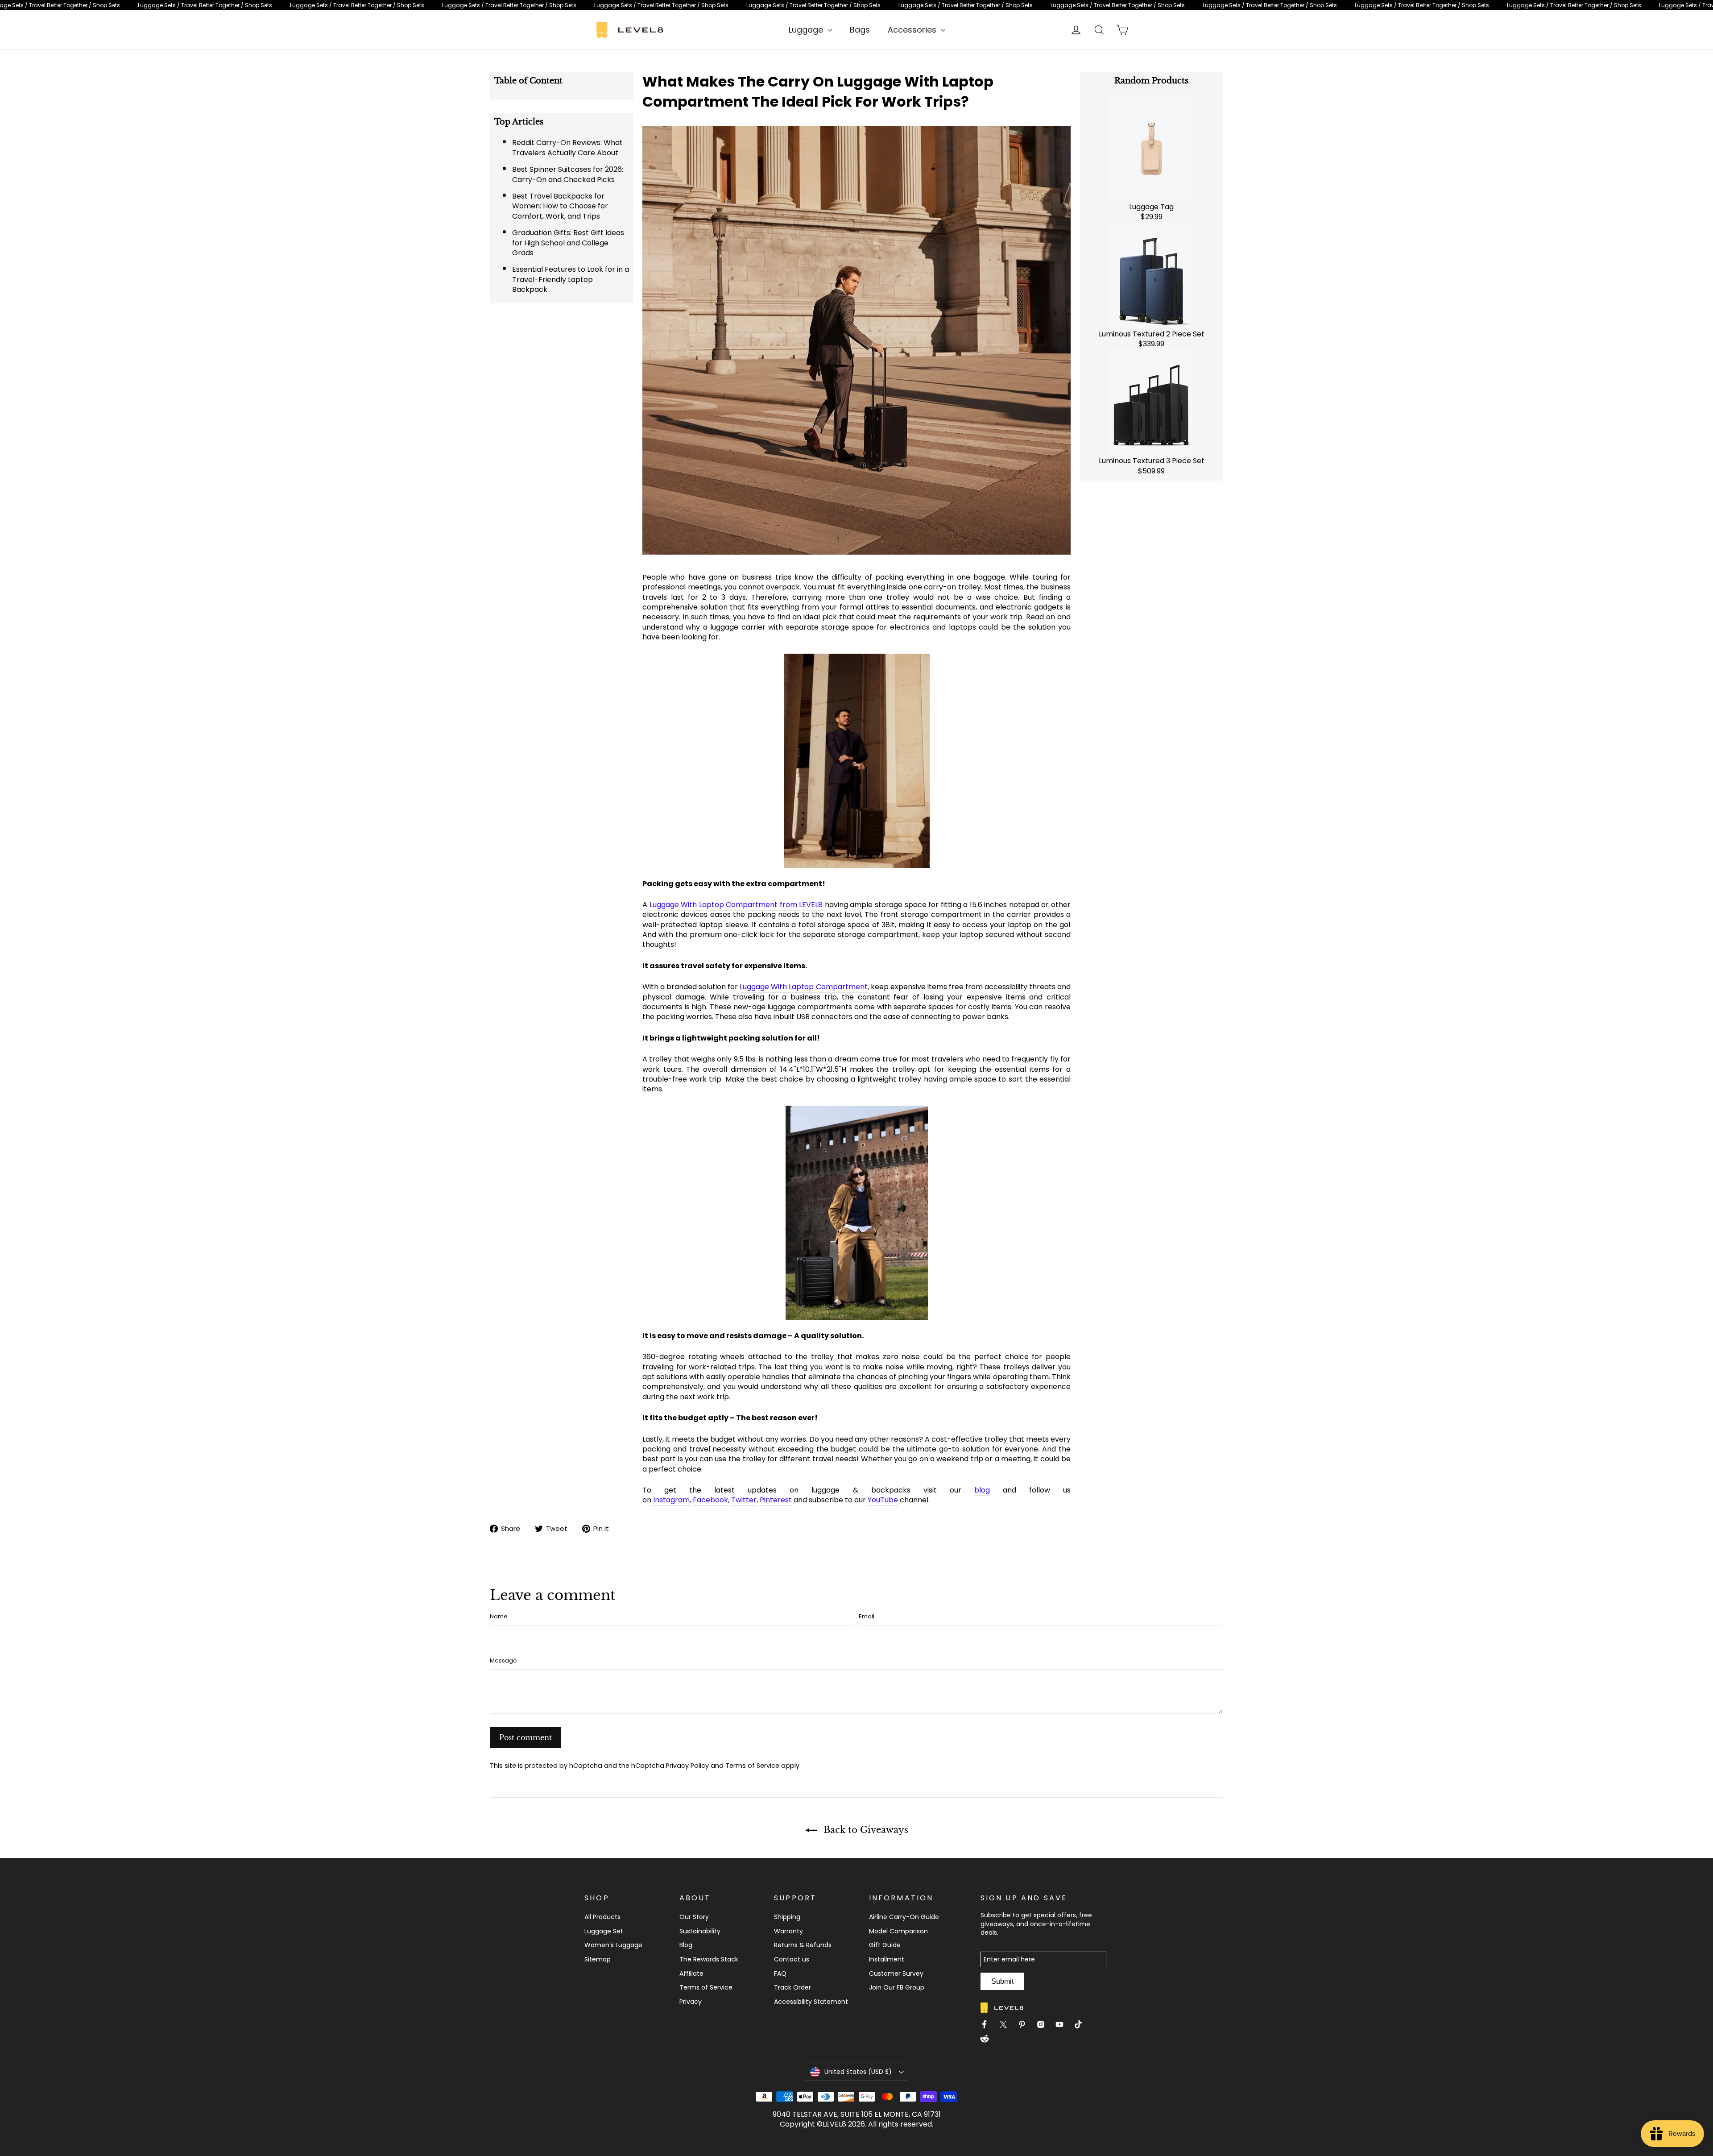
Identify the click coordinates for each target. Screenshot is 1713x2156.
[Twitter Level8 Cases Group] (1007, 2026)
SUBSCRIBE (1057, 1138)
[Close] (1247, 941)
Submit (1002, 1981)
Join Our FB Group (897, 1987)
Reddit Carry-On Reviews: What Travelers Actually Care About (567, 147)
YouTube (883, 1500)
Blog (686, 1945)
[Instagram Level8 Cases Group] (1044, 2026)
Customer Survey (896, 1974)
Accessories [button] (913, 30)
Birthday (1016, 1050)
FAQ (780, 1974)
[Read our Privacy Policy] (1105, 1191)
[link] (856, 5)
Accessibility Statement (811, 2002)
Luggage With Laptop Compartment (803, 987)
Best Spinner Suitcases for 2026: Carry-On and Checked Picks (568, 174)
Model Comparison (898, 1931)
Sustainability (700, 1931)
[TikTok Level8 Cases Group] (1082, 2026)
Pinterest (776, 1500)
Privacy (691, 2002)
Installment (887, 1959)
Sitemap (598, 1959)
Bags (860, 30)
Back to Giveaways (865, 1830)
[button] (856, 2072)
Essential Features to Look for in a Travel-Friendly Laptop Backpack (571, 279)
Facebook (710, 1500)
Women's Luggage (613, 1945)
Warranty (788, 1931)
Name (499, 1617)
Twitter (744, 1500)
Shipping (787, 1917)
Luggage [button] (807, 30)
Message (503, 1661)
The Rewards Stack (709, 1959)
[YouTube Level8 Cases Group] (1063, 2026)
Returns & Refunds (803, 1945)
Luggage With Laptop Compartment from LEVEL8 (736, 905)
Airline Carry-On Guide (904, 1917)
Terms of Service (752, 1766)
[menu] (810, 30)
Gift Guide (885, 1945)
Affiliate (691, 1974)
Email (867, 1617)
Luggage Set (604, 1931)
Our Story (694, 1917)
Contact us (792, 1959)
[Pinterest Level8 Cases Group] (1026, 2026)
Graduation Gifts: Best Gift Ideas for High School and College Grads (568, 243)
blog (982, 1490)
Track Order (792, 1987)
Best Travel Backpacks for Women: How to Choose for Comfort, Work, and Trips (560, 206)
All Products (602, 1917)
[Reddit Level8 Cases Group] (988, 2040)
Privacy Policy (687, 1766)
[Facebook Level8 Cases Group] (988, 2026)
